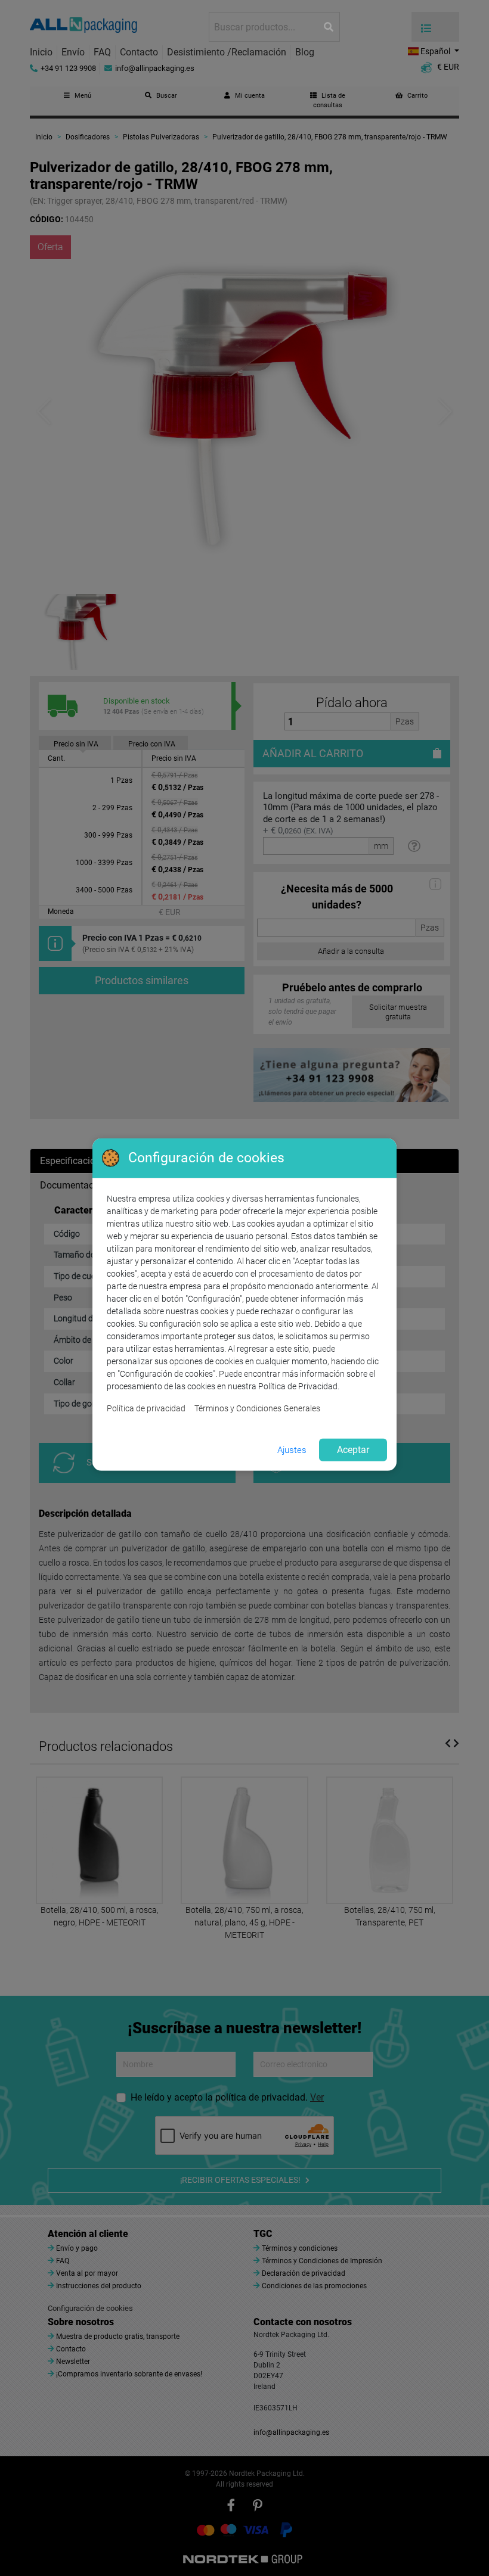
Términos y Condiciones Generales (257, 1408)
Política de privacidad (146, 1408)
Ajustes (292, 1450)
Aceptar (353, 1450)
